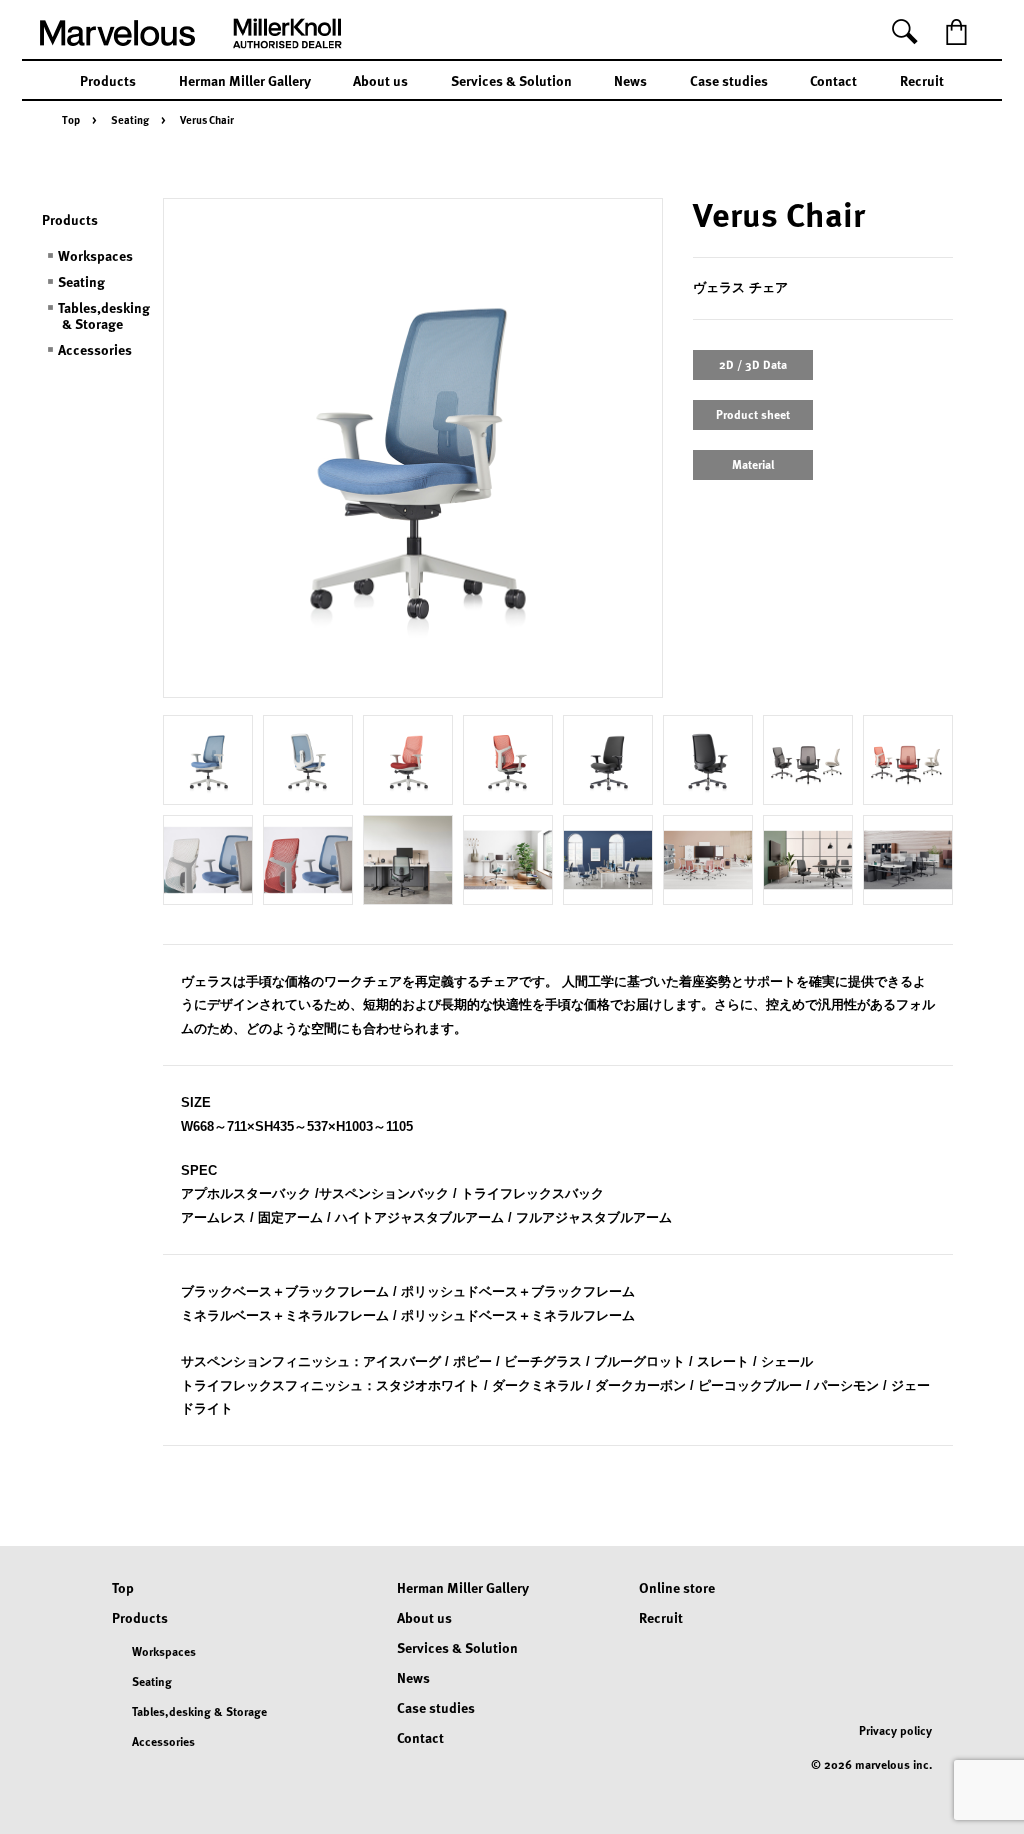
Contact (833, 80)
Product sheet (753, 414)
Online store (677, 1587)
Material (753, 464)
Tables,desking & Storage (104, 315)
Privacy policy (895, 1730)
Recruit (922, 80)
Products (108, 80)
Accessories (95, 349)
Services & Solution (511, 80)
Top (71, 119)
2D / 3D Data (753, 364)
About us (380, 80)
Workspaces (95, 255)
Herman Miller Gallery (245, 80)
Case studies (729, 80)
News (630, 80)
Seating (130, 119)
